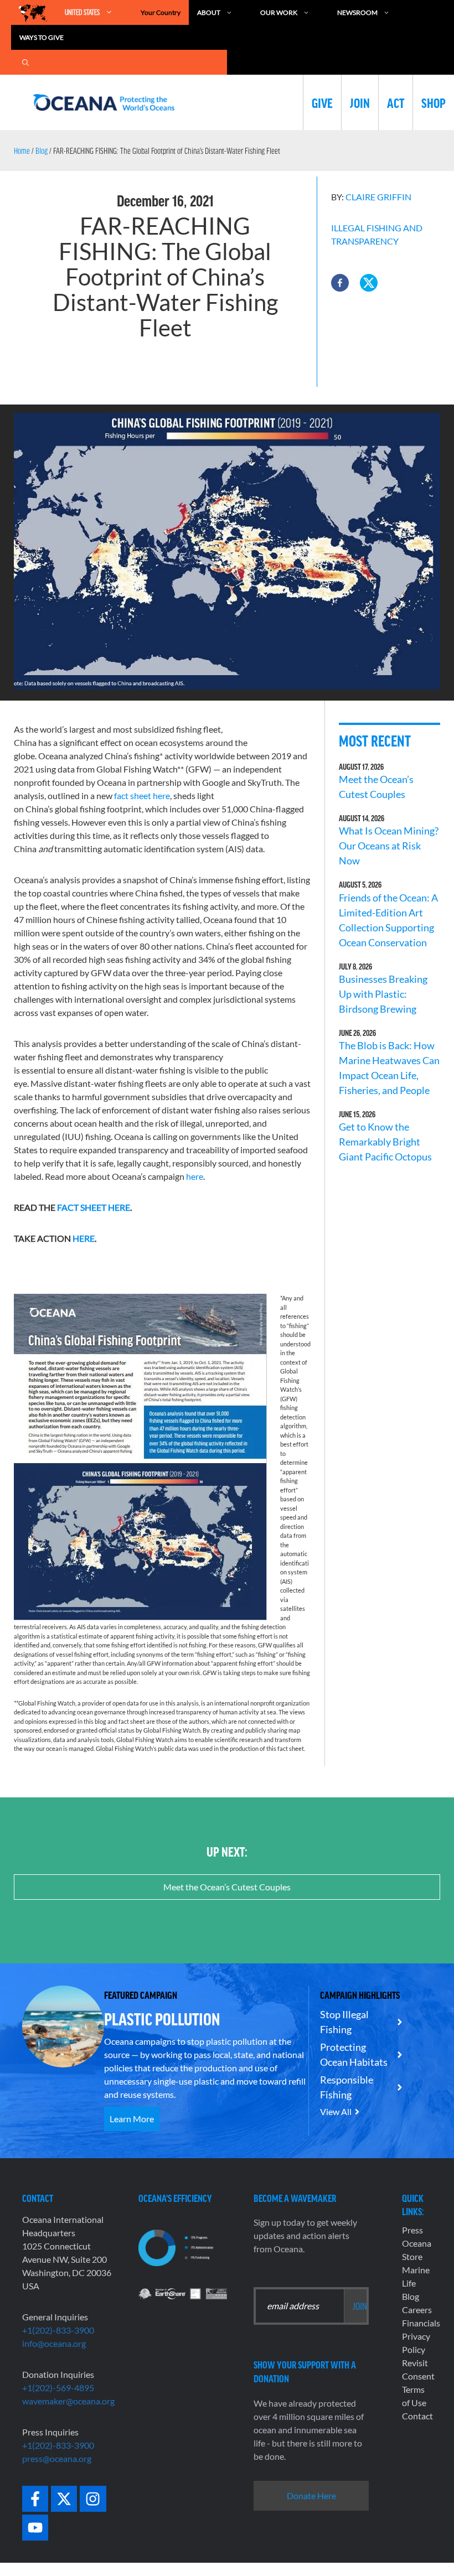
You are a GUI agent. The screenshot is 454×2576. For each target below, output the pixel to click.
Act (396, 102)
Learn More (132, 2119)
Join (360, 102)
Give (322, 102)
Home (22, 151)
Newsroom (357, 12)
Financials (421, 2323)
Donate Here (311, 2495)
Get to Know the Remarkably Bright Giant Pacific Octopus (385, 1142)
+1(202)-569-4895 (58, 2388)
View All (336, 2111)
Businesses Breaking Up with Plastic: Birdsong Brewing (383, 994)
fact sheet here (142, 795)
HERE (84, 1238)
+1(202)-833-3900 (58, 2330)
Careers (417, 2310)
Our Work (279, 12)
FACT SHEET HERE (94, 1207)
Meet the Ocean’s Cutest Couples (227, 1887)
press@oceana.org (57, 2458)
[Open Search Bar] (25, 62)
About (209, 12)
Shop (434, 102)
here (195, 1176)
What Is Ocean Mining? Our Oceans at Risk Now (389, 846)
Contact (417, 2416)
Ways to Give (42, 37)
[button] (340, 283)
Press (412, 2230)
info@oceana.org (54, 2343)
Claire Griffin (378, 197)
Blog (42, 151)
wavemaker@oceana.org (68, 2401)
